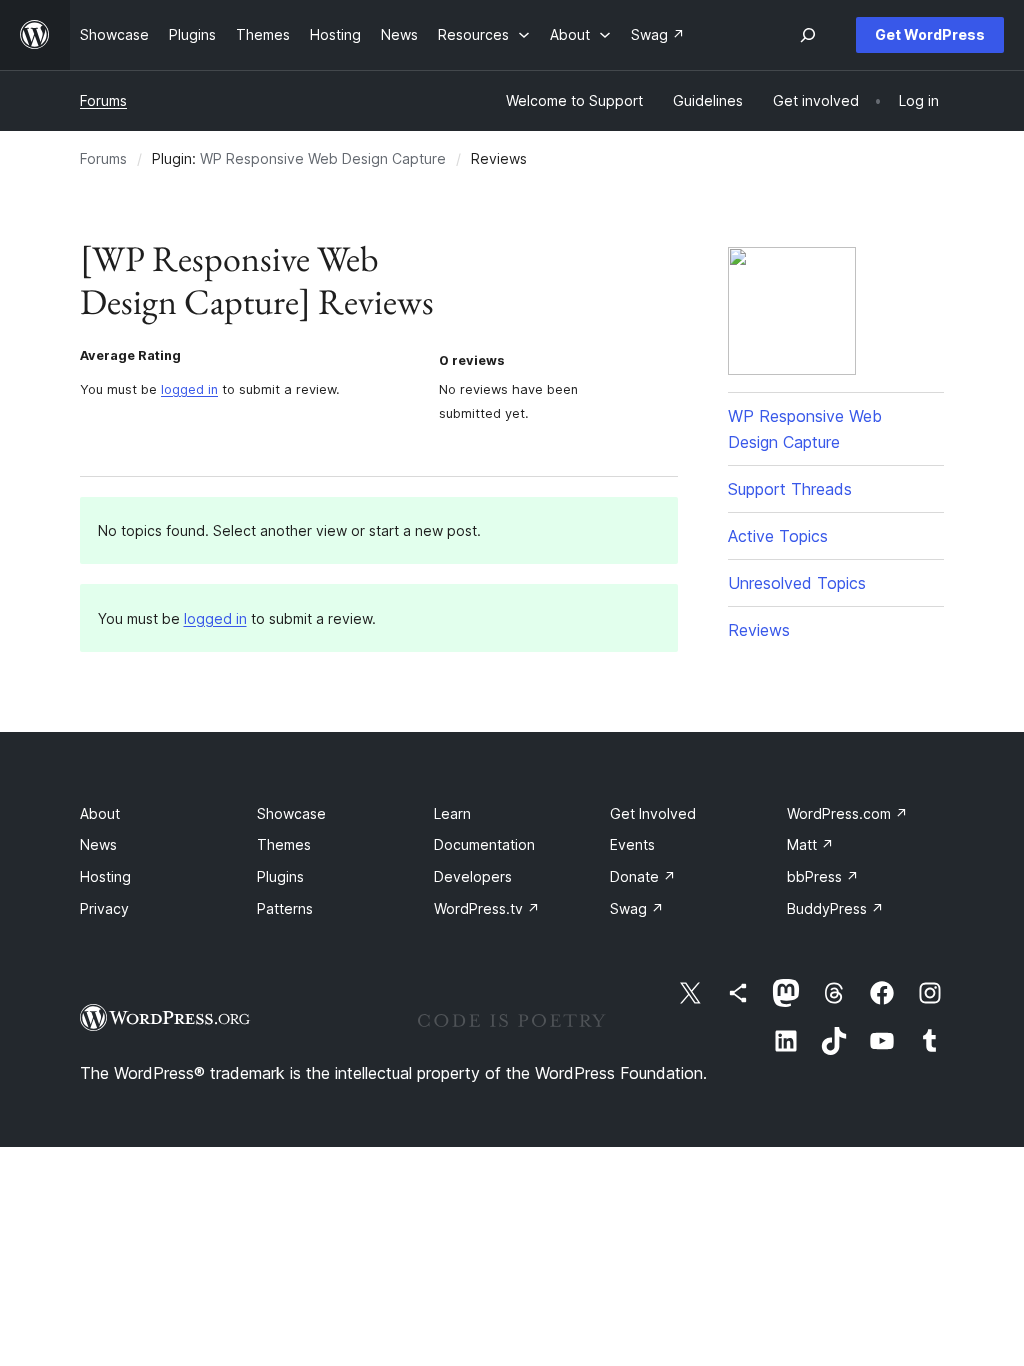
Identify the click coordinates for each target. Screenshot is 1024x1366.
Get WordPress (930, 34)
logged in (189, 389)
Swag (637, 908)
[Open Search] (808, 35)
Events (632, 844)
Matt (810, 844)
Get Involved (653, 813)
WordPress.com (847, 813)
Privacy (104, 908)
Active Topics (778, 536)
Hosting (105, 876)
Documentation (484, 844)
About (100, 813)
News (98, 844)
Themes (284, 844)
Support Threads (790, 489)
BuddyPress (835, 908)
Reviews (759, 630)
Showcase (291, 813)
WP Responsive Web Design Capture (323, 158)
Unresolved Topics (797, 583)
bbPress (823, 876)
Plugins (280, 876)
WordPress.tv (487, 908)
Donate (643, 876)
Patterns (285, 908)
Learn (452, 813)
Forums (103, 100)
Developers (473, 876)
